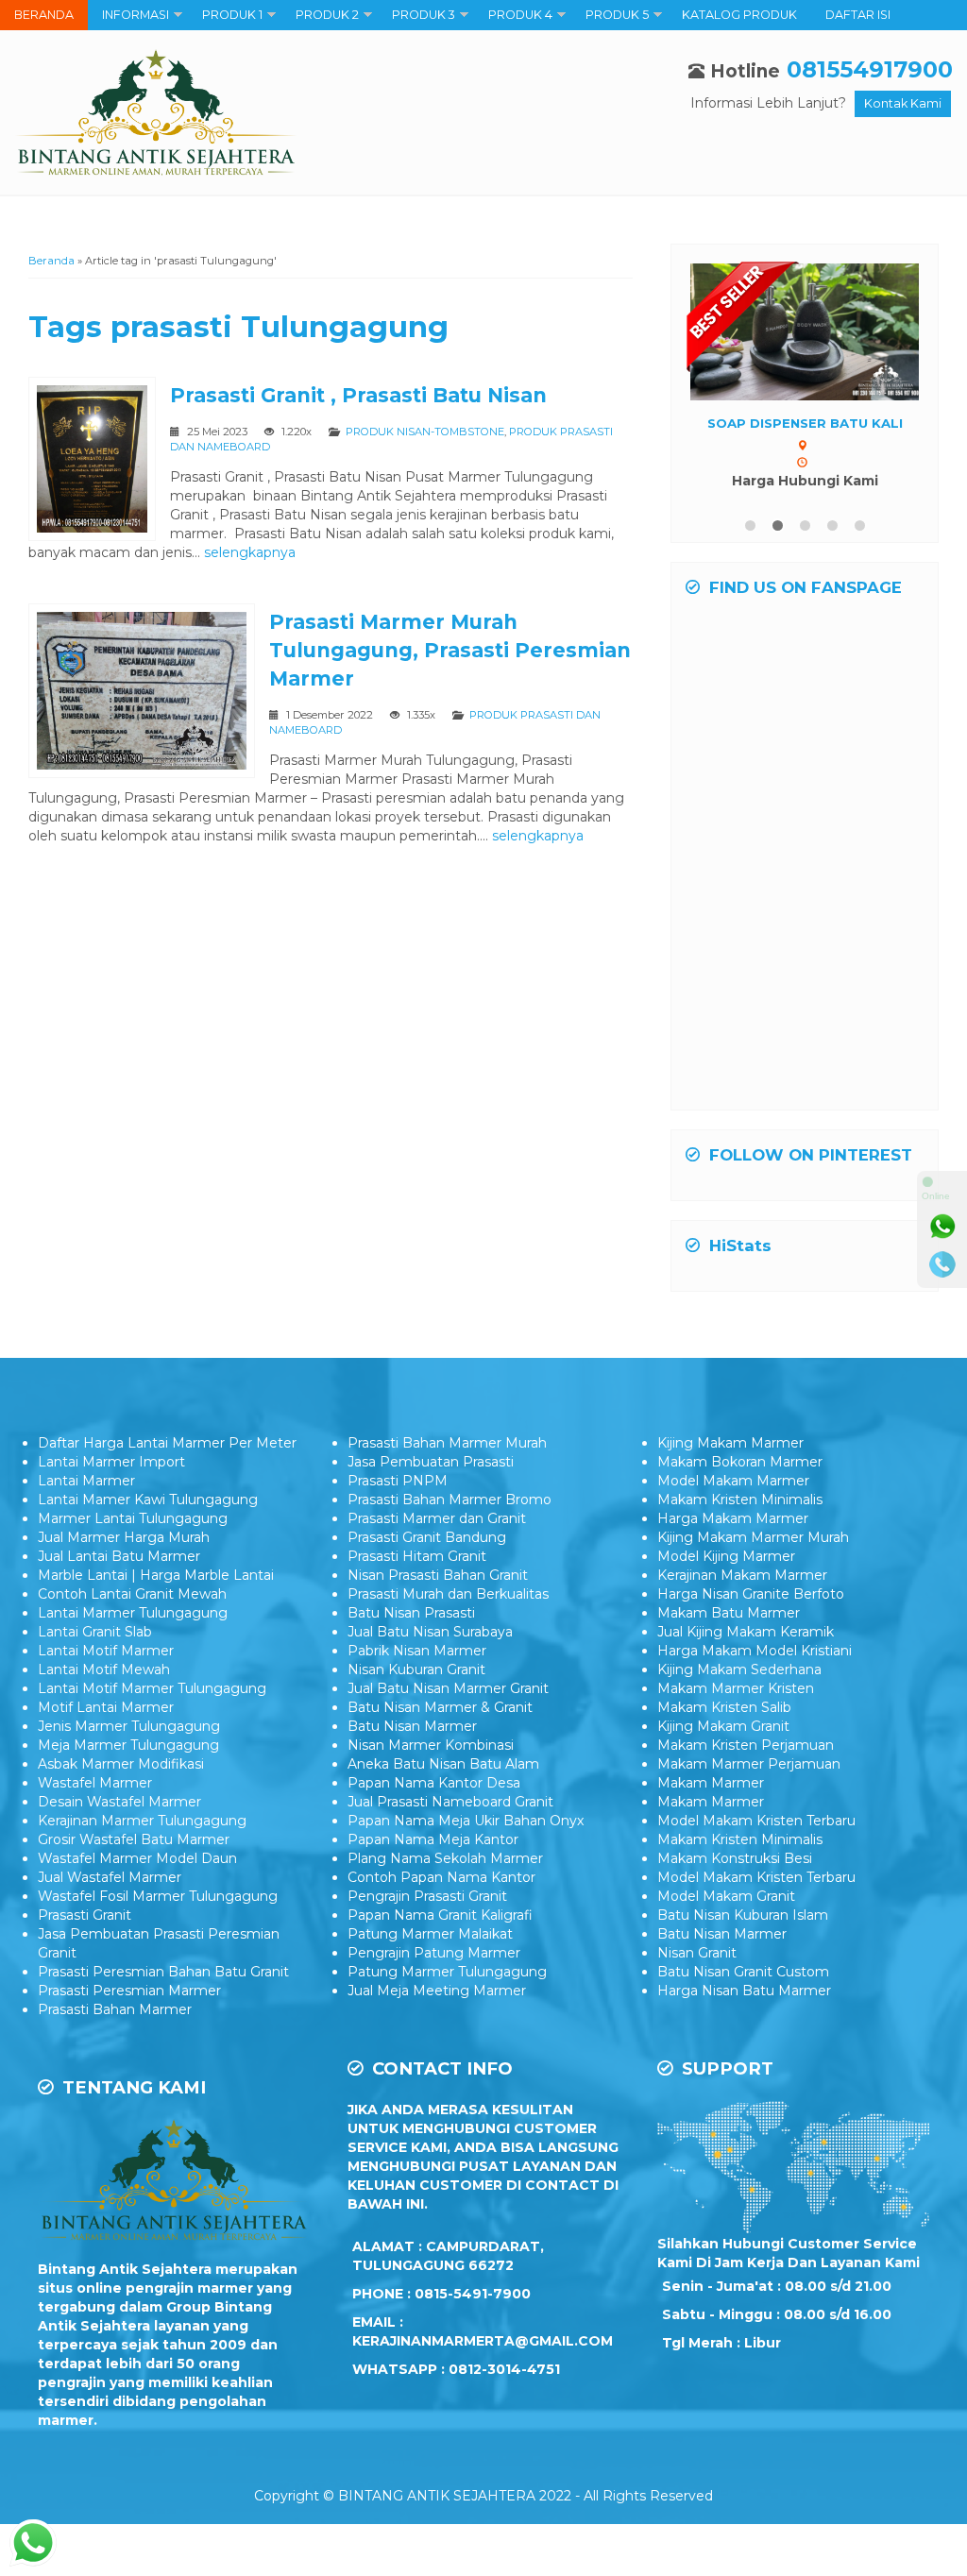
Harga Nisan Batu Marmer (744, 1991)
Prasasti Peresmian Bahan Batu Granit (163, 1972)
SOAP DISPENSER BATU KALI (805, 423)
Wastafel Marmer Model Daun (137, 1858)
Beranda (51, 261)
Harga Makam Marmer (733, 1518)
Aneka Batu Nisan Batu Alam (443, 1764)
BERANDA (44, 15)
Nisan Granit (697, 1953)
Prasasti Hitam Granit (417, 1556)
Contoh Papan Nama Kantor (441, 1877)
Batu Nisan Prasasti (411, 1613)
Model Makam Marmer (733, 1481)
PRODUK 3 (424, 15)
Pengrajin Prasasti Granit (427, 1896)
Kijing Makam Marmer (730, 1443)
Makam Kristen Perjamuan (746, 1745)
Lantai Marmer (86, 1481)
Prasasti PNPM (398, 1481)
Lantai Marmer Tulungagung (133, 1613)
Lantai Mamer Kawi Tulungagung (148, 1500)
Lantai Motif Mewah (104, 1669)
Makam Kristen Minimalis (740, 1500)
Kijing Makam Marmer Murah (753, 1537)
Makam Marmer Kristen (736, 1688)
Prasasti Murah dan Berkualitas (448, 1594)
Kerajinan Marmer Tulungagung (142, 1821)
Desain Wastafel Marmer (119, 1802)
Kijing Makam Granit (723, 1726)
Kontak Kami (903, 103)
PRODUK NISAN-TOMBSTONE (425, 432)
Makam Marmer (711, 1783)
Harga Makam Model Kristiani (755, 1651)
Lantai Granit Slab (95, 1632)
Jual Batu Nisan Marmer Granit (448, 1688)
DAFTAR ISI (858, 15)
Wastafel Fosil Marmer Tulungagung (158, 1896)
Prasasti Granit (85, 1915)
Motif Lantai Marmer (106, 1707)
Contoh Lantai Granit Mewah (132, 1594)
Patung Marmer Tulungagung (447, 1972)
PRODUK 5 (617, 15)
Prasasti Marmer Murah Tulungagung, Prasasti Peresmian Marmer (450, 650)
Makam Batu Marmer (729, 1613)
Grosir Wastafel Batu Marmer (134, 1839)
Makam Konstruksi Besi (735, 1858)
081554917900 (870, 69)
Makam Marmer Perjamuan (749, 1764)
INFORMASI (136, 15)
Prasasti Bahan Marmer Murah (447, 1443)
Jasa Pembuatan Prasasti (431, 1462)
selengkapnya (250, 552)
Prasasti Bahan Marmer (115, 2009)
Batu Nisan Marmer (412, 1726)
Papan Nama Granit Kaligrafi (440, 1915)
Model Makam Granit (726, 1896)
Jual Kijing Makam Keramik (746, 1632)
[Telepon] (942, 1264)
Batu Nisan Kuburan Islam (743, 1915)
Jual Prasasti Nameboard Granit (450, 1802)
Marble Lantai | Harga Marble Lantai (156, 1575)
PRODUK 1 (232, 15)
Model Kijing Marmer (726, 1556)
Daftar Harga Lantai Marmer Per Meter (167, 1443)
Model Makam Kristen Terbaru (756, 1821)
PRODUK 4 (520, 15)
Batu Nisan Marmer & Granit (440, 1707)
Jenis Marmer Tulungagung (129, 1726)
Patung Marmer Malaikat (430, 1934)
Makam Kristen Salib (724, 1707)
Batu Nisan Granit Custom (743, 1972)
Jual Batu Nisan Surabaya (430, 1632)
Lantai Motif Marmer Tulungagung (152, 1688)
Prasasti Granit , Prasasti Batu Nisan (358, 395)
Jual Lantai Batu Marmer (119, 1556)
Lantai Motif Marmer (106, 1651)
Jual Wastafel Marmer (110, 1877)
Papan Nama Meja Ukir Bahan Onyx (466, 1821)
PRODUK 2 (327, 15)
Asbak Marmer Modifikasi (121, 1764)
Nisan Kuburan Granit (416, 1669)
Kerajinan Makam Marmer (742, 1575)
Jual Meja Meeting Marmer (437, 1991)
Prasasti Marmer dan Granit (437, 1518)
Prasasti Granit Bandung (427, 1537)
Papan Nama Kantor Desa (434, 1783)
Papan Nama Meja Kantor (433, 1839)
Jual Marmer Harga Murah (124, 1537)
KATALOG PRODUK (739, 15)
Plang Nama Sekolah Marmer (445, 1858)
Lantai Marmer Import (111, 1462)
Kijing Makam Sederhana (739, 1669)
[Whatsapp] (942, 1227)
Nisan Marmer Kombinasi (431, 1745)
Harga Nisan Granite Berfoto (751, 1594)
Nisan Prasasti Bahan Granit (438, 1575)
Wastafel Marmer (95, 1783)
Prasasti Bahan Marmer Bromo (450, 1500)
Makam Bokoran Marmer (740, 1462)
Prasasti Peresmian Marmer (129, 1991)
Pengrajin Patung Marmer (434, 1953)
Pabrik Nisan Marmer (417, 1651)
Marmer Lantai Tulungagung (133, 1518)
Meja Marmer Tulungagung (128, 1745)
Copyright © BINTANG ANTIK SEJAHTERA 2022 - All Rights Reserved (483, 2496)
